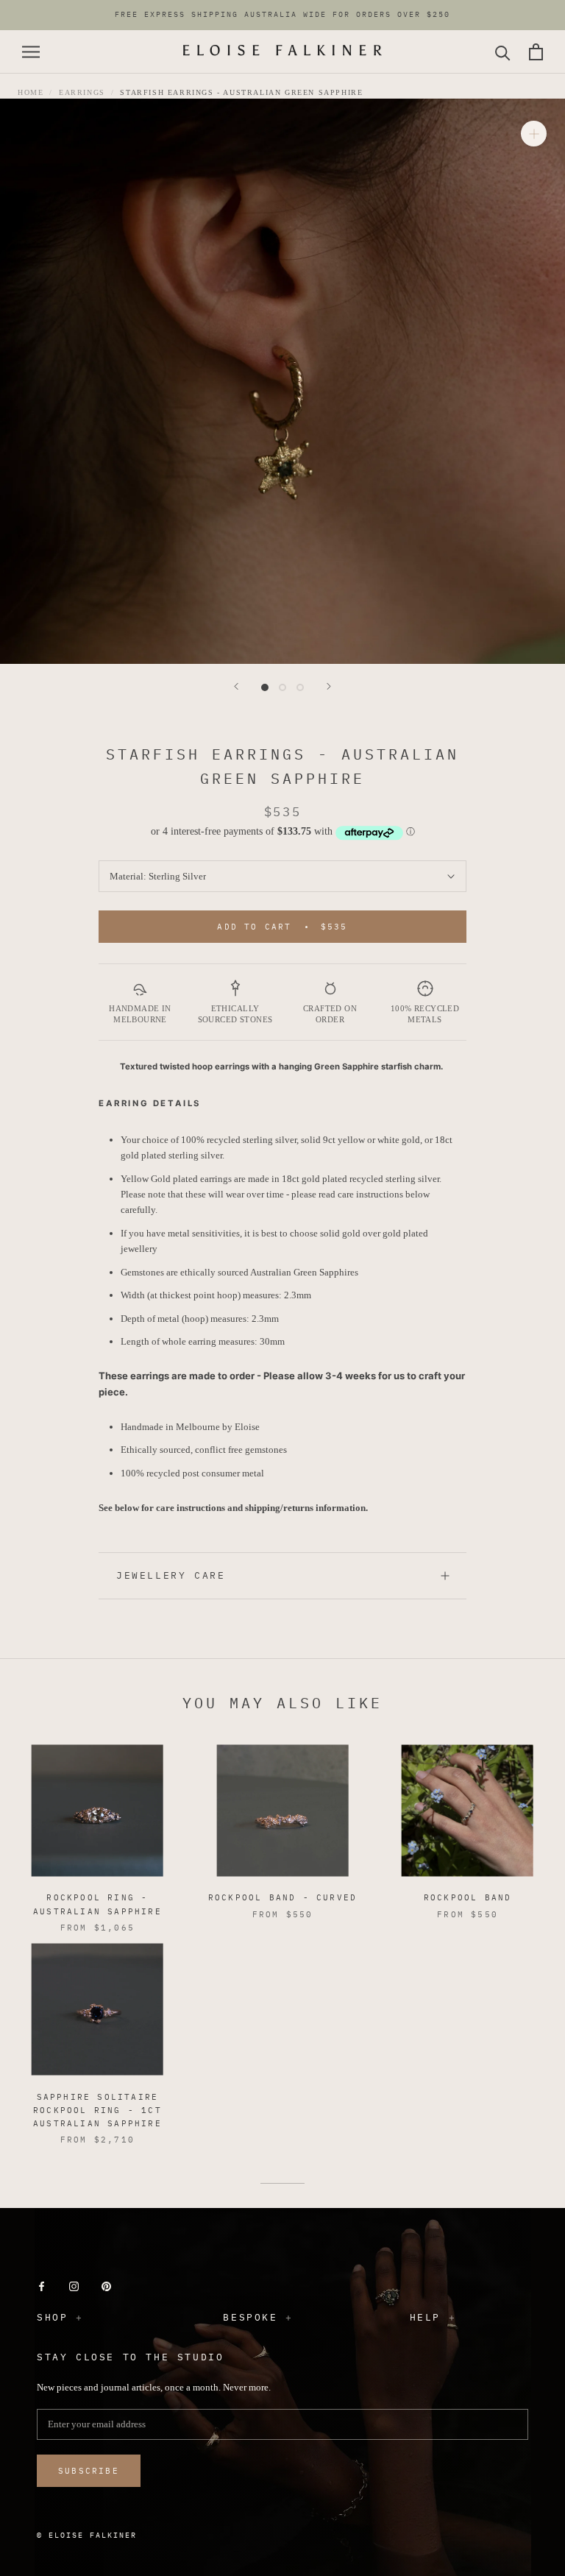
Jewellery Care (171, 1575)
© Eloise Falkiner (87, 2535)
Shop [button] (52, 2317)
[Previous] (236, 686)
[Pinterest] (106, 2286)
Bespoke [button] (250, 2317)
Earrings (82, 92)
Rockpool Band (468, 1897)
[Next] (329, 686)
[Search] (503, 52)
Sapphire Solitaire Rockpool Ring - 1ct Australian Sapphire (97, 2110)
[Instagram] (74, 2286)
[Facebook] (42, 2286)
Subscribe (89, 2471)
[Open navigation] (31, 52)
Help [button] (425, 2317)
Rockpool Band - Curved (282, 1897)
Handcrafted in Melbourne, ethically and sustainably (282, 17)
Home (31, 92)
